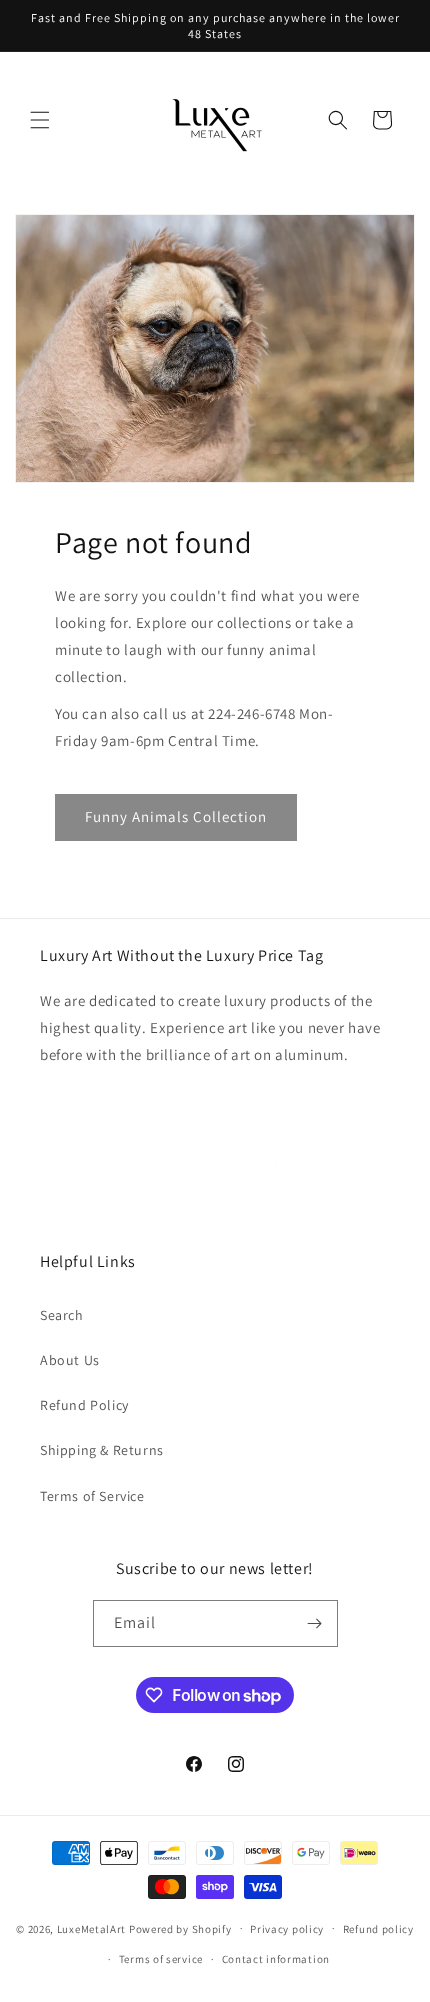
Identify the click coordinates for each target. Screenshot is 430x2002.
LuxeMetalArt (91, 1928)
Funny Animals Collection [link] (176, 816)
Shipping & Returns (102, 1450)
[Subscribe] (315, 1623)
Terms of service (161, 1959)
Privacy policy (287, 1929)
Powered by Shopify (180, 1928)
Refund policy (378, 1929)
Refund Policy (84, 1405)
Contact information (276, 1959)
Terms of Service (92, 1496)
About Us (70, 1360)
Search (62, 1315)
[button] (40, 120)
